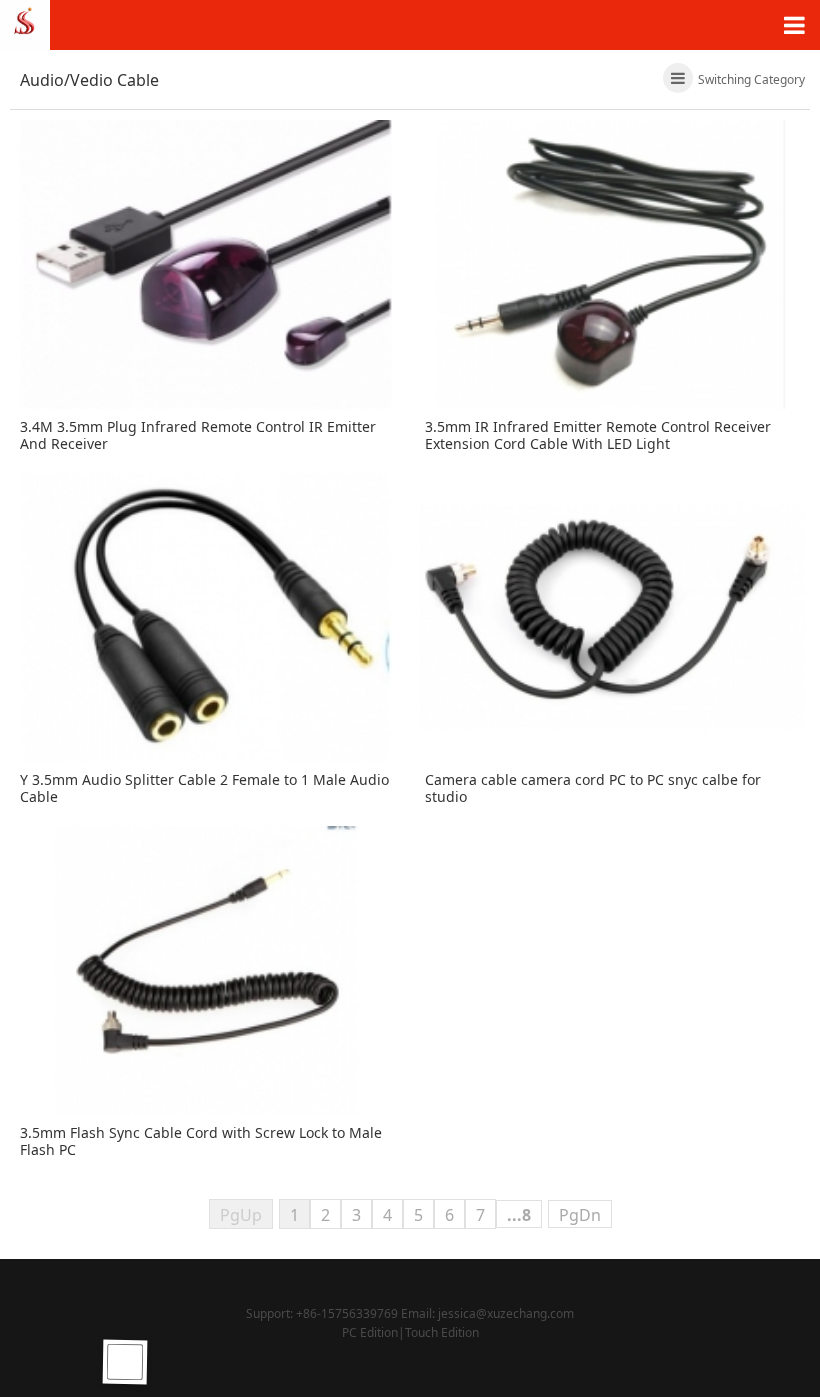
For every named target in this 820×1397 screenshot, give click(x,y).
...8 (519, 1215)
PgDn (580, 1215)
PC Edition (370, 1332)
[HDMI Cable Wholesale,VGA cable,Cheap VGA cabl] (25, 23)
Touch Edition (442, 1332)
